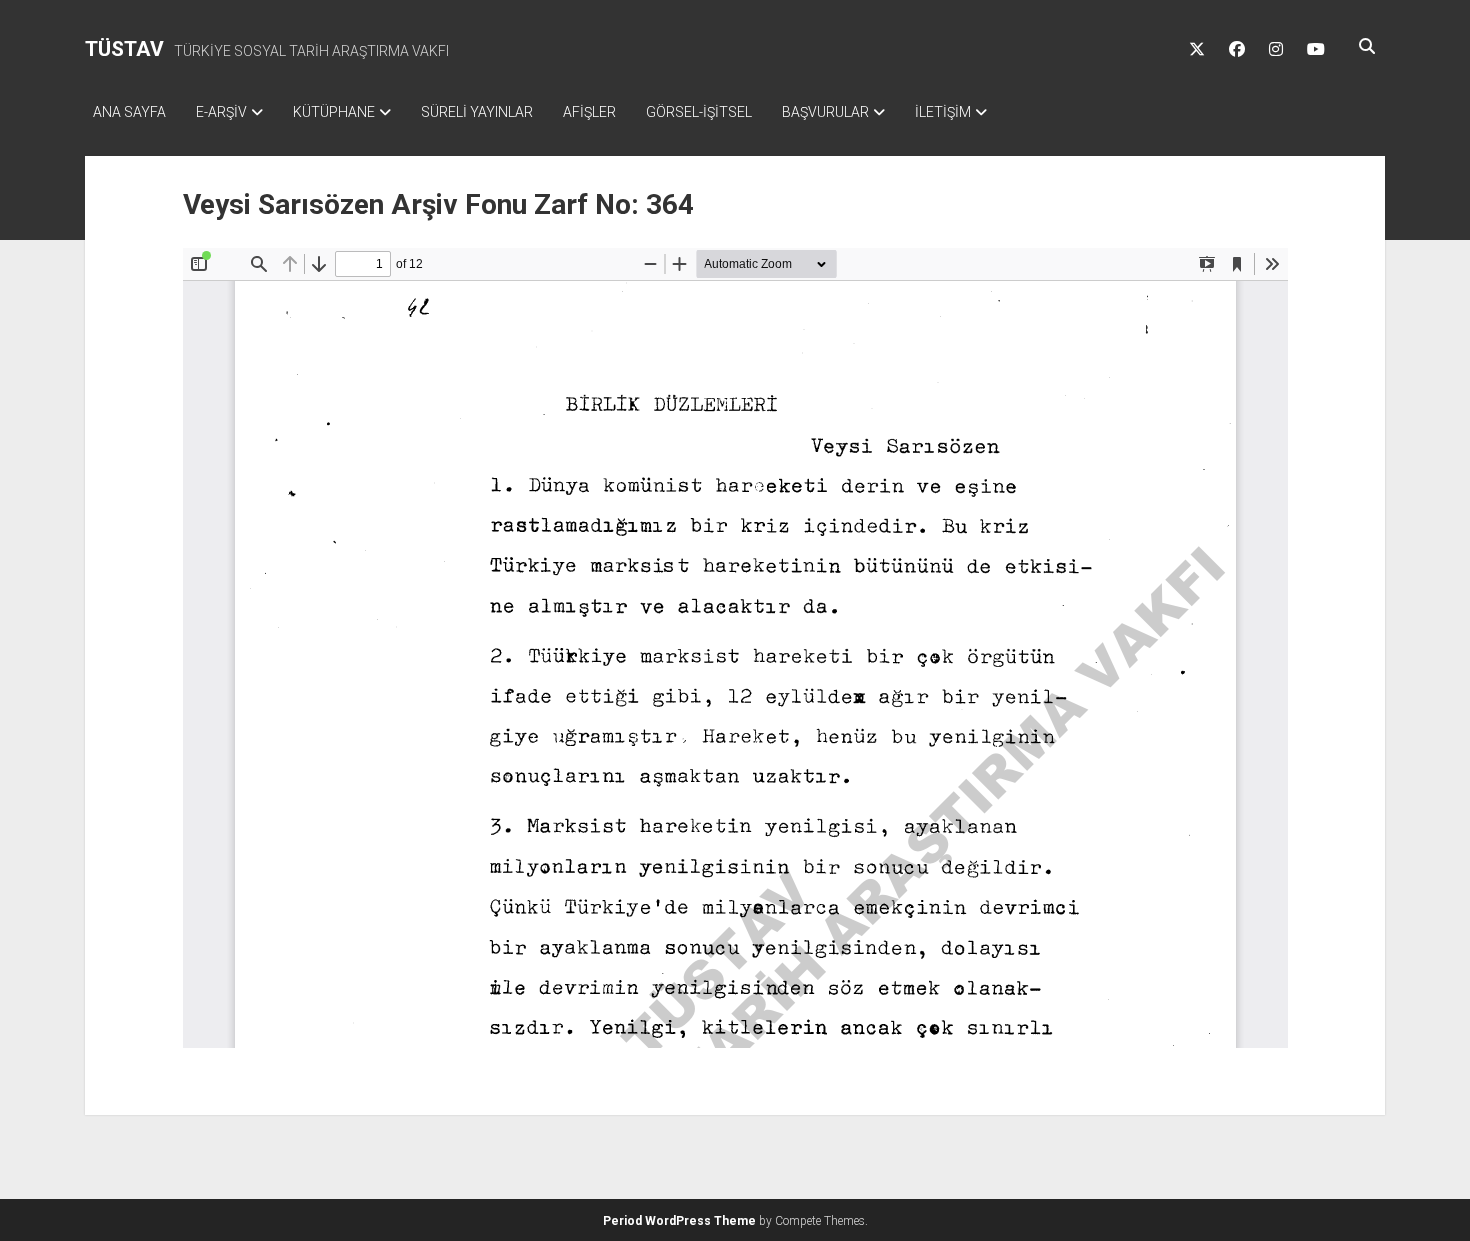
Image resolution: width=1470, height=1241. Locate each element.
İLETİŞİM (943, 112)
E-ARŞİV (221, 112)
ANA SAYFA (129, 112)
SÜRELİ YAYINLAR (477, 112)
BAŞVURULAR (825, 112)
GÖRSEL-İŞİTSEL (699, 112)
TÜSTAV (124, 49)
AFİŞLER (589, 112)
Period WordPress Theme (679, 1221)
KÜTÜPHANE (334, 112)
